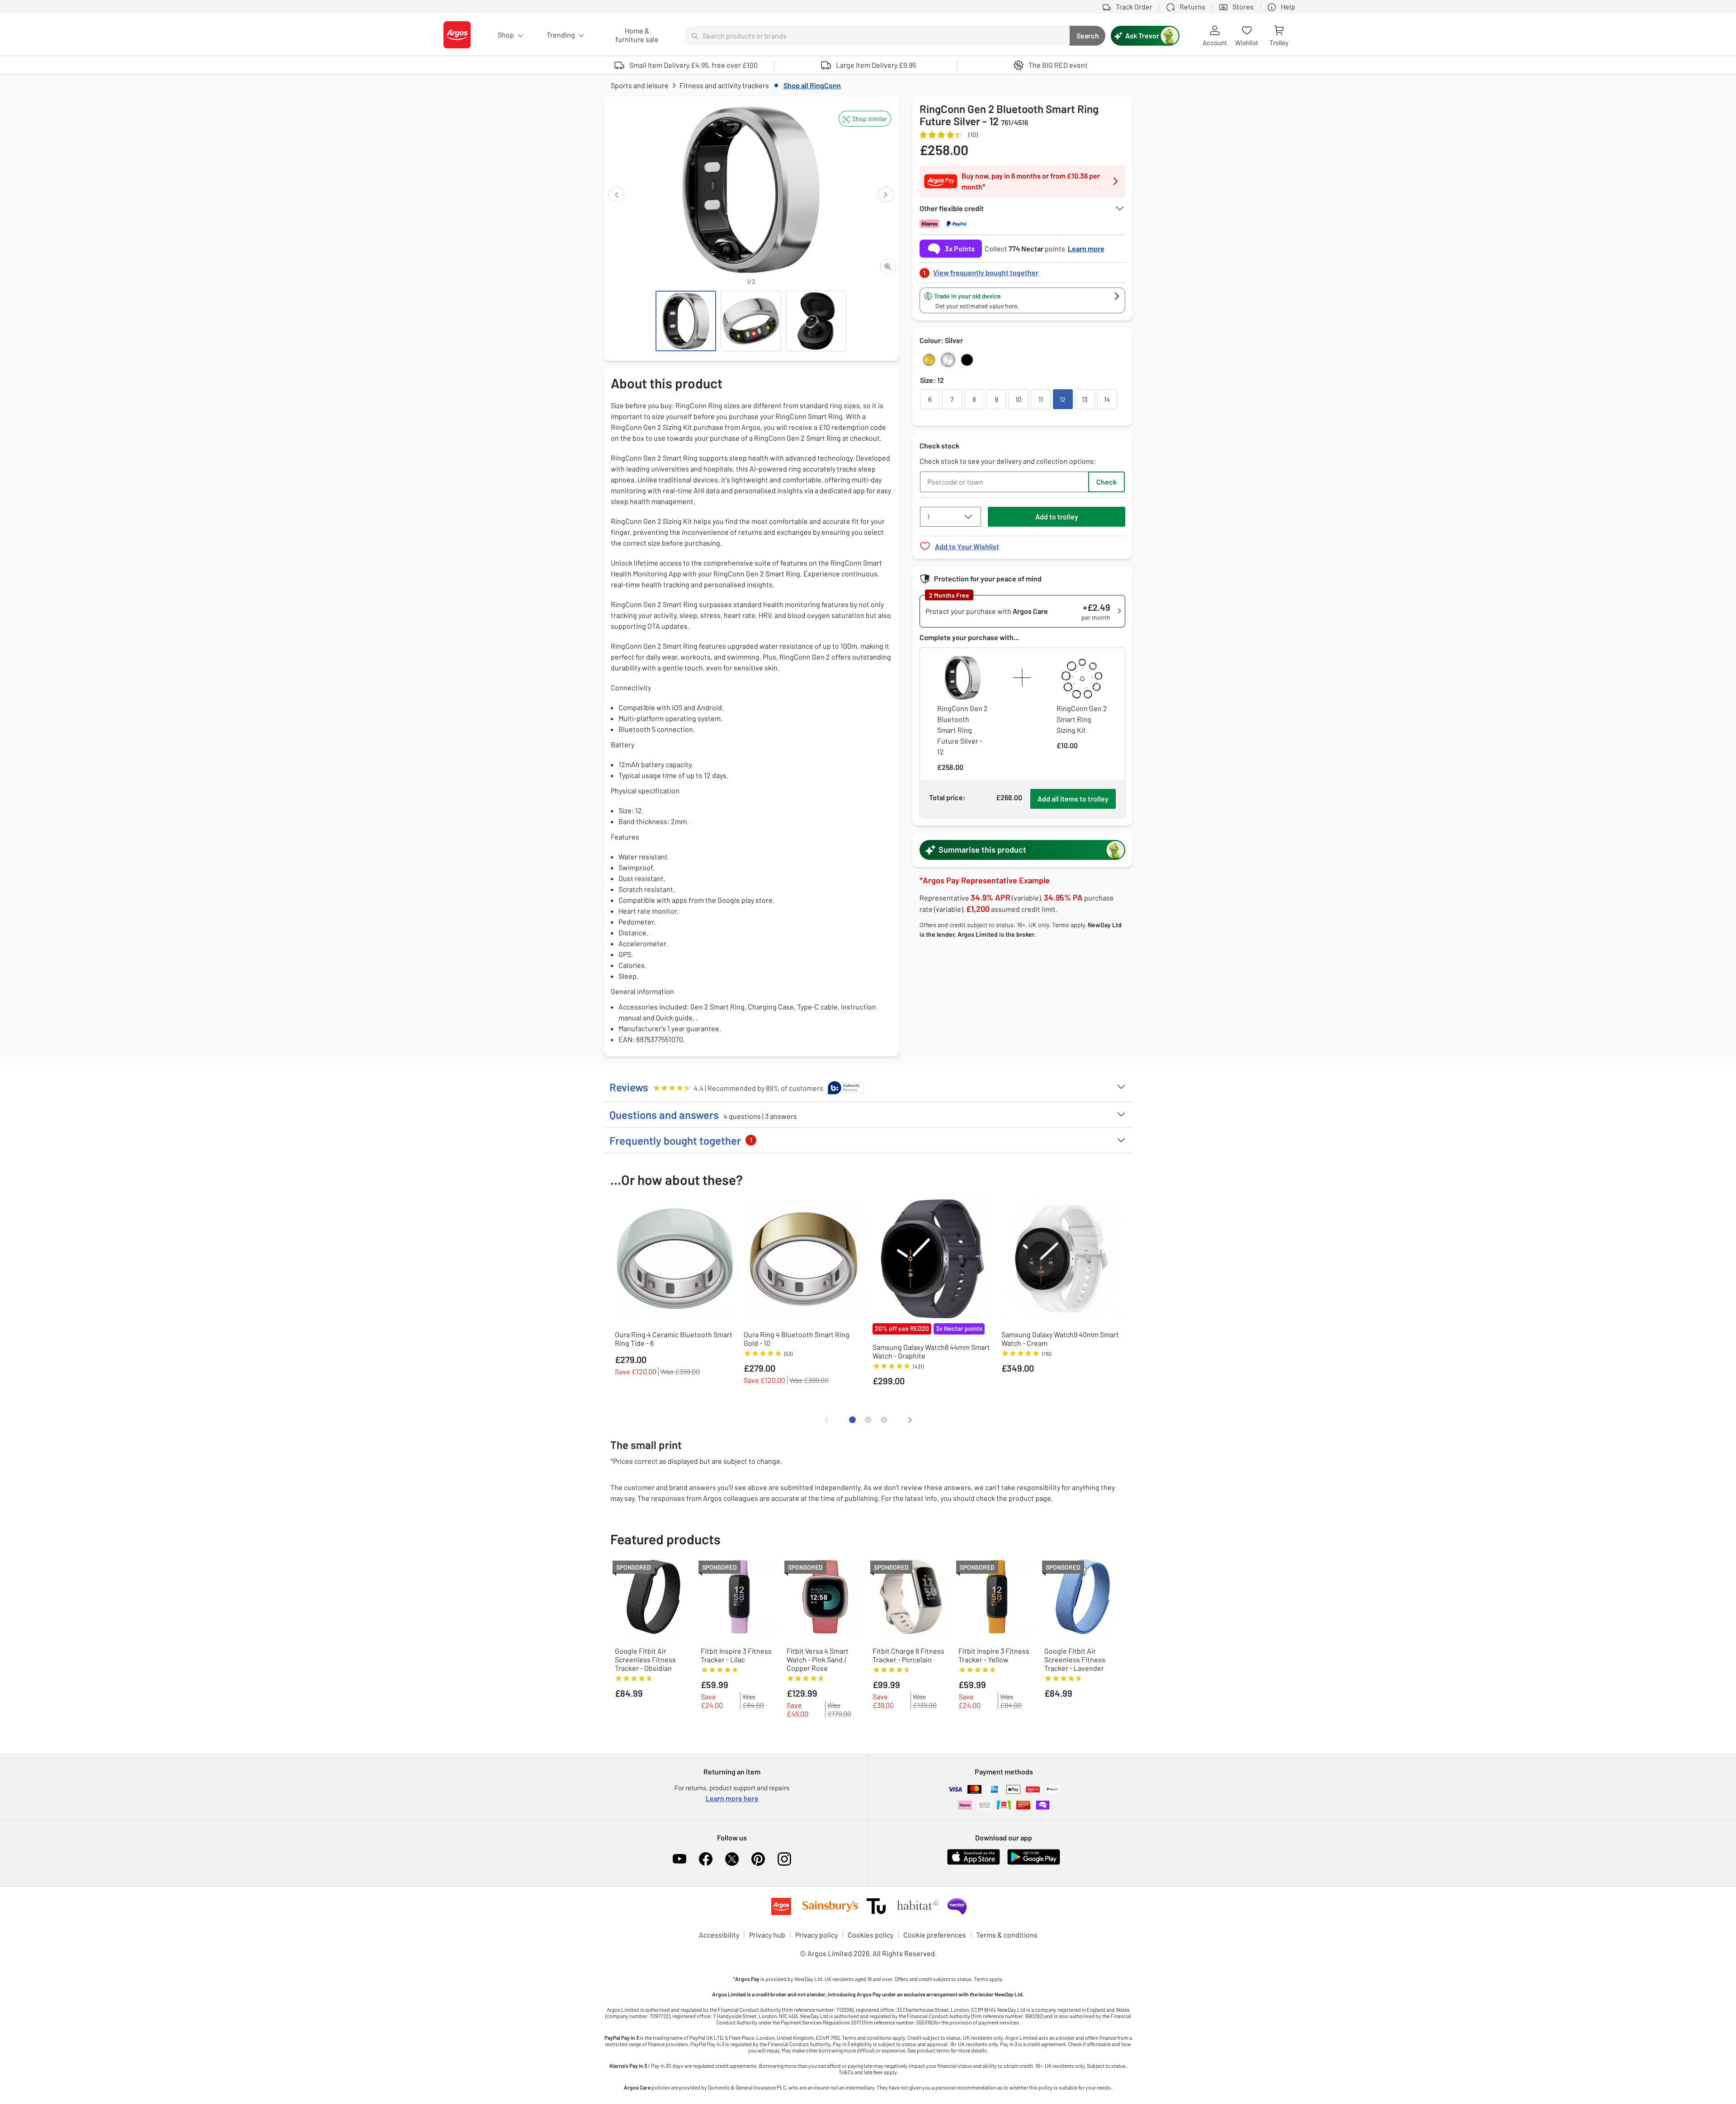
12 (1063, 399)
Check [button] (1106, 482)
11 (1041, 399)
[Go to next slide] (886, 195)
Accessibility (719, 1935)
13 (1085, 399)
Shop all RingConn (812, 85)
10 (1018, 399)
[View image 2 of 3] (751, 321)
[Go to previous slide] (616, 195)
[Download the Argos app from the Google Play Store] (1034, 1863)
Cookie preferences (935, 1935)
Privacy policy (816, 1935)
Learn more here (732, 1798)
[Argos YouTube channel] (679, 1859)
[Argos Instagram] (784, 1859)
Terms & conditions (1007, 1935)
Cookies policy (870, 1935)
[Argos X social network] (732, 1859)
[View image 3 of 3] (816, 321)
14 (1107, 399)
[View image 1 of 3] (686, 321)
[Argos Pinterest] (758, 1859)
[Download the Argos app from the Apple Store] (974, 1863)
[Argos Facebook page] (706, 1859)
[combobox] (877, 36)
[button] (865, 119)
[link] (1023, 270)
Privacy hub (767, 1935)
